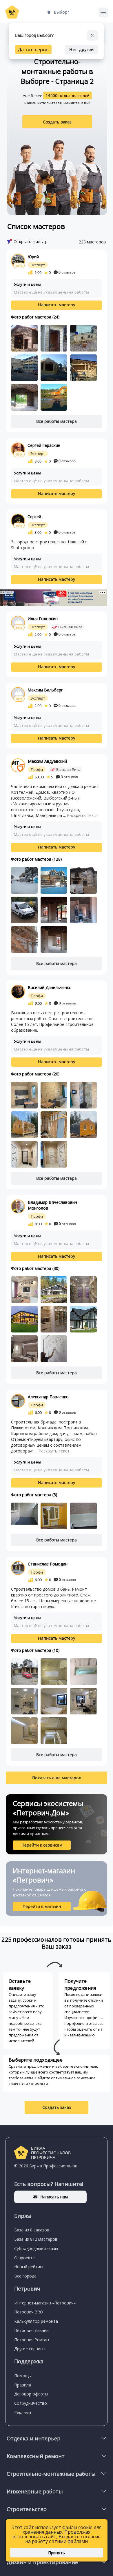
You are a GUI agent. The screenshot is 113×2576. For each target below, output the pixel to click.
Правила (23, 2385)
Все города (25, 2276)
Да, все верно (33, 50)
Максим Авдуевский (47, 761)
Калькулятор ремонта (36, 2321)
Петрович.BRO (29, 2312)
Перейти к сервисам (42, 1845)
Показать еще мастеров (57, 1778)
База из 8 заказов (32, 2230)
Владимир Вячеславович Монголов (52, 1205)
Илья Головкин (43, 619)
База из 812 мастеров (36, 2239)
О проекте (24, 2258)
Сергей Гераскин (44, 445)
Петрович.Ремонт (32, 2340)
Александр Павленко (48, 1397)
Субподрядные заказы (36, 2248)
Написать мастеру (57, 305)
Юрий (33, 257)
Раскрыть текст (82, 815)
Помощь (23, 2376)
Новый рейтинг (29, 2267)
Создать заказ (57, 122)
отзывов (67, 272)
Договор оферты (31, 2394)
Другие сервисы (30, 2349)
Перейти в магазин (42, 1906)
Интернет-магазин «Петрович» (45, 2303)
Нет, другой (81, 49)
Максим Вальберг (45, 690)
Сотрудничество (31, 2403)
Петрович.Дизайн (31, 2330)
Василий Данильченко (50, 987)
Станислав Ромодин (48, 1564)
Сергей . (35, 517)
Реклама (23, 2412)
